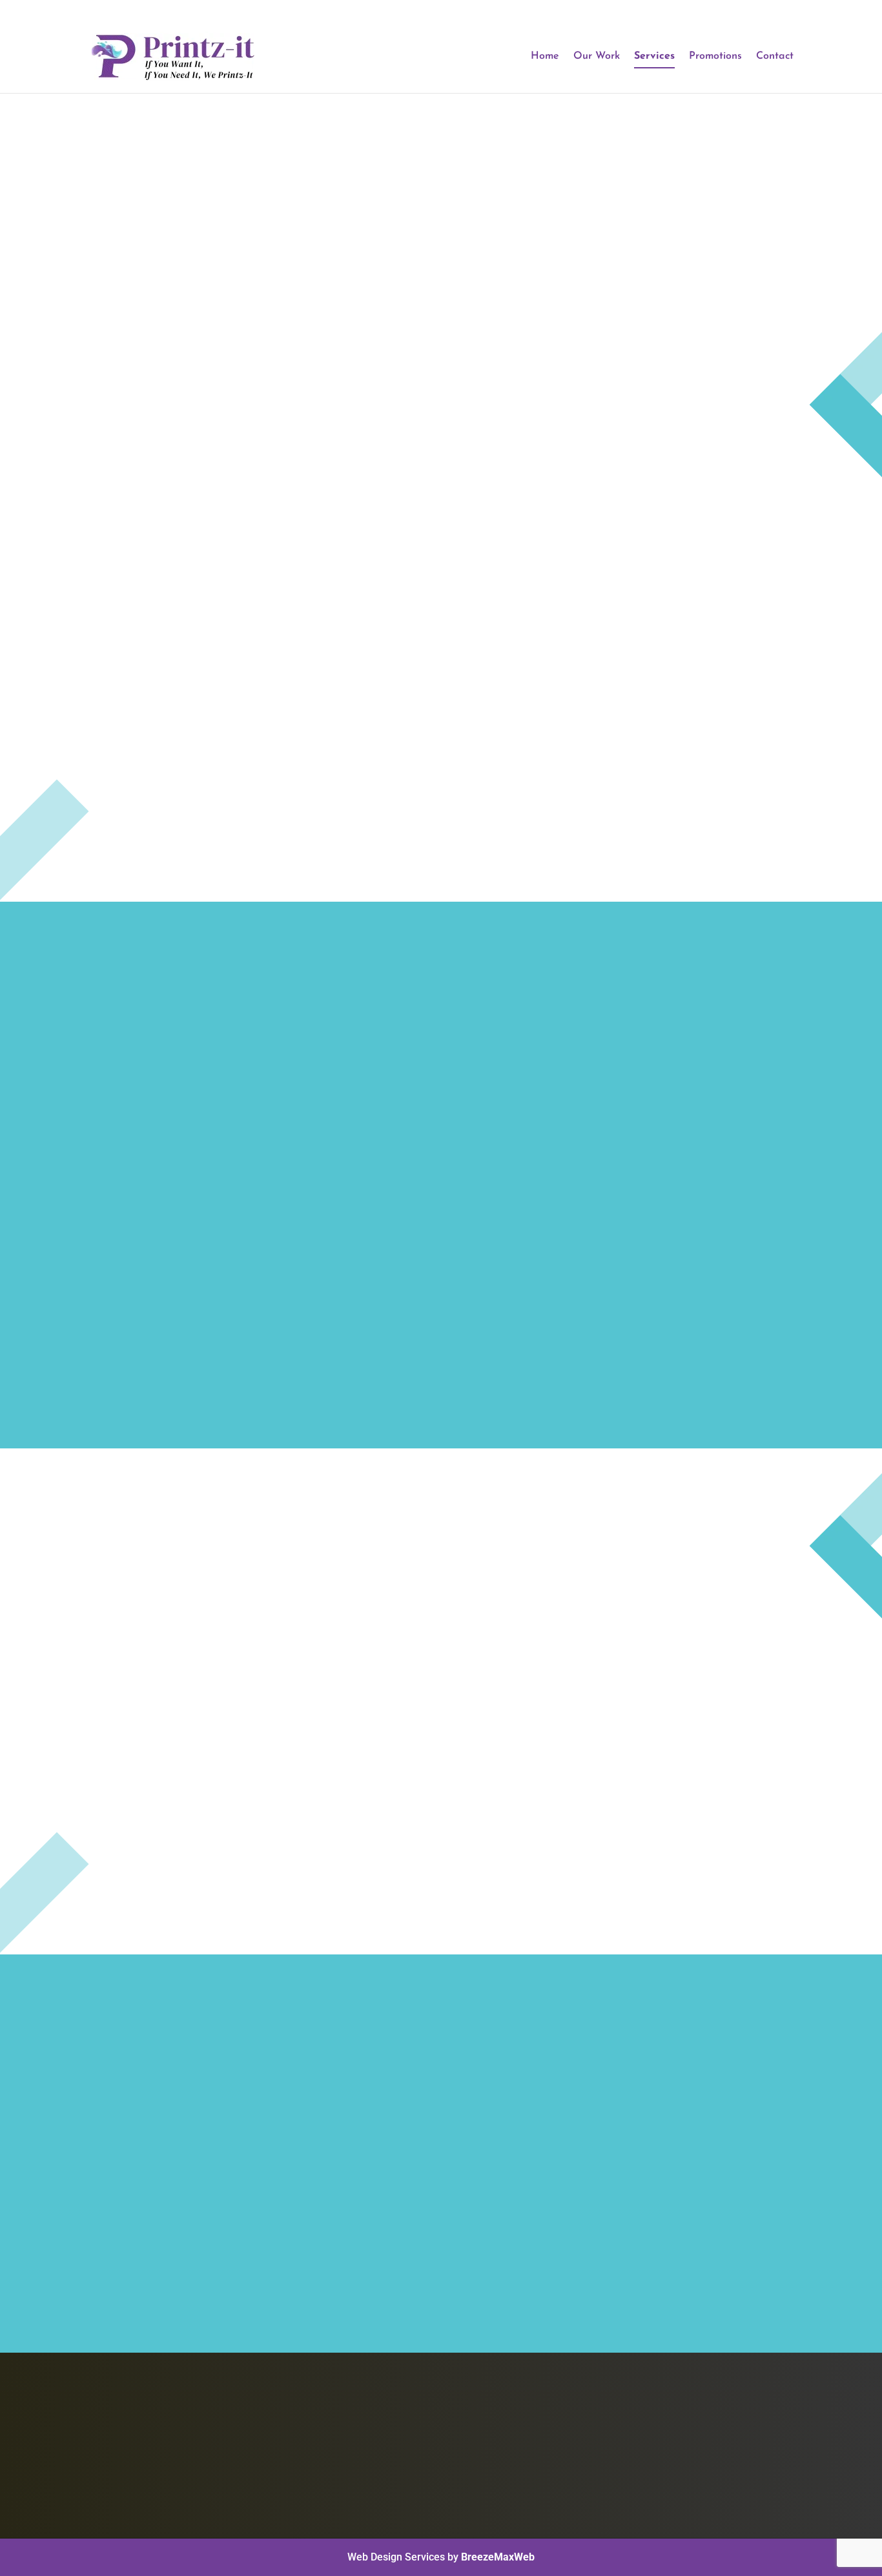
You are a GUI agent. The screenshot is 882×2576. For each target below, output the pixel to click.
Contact (775, 56)
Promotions (715, 56)
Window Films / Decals (529, 2478)
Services (654, 56)
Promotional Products (527, 2427)
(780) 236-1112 (683, 2431)
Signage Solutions (518, 2461)
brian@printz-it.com (696, 2463)
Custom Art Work (516, 2444)
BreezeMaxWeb (498, 2557)
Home (545, 56)
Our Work (597, 56)
